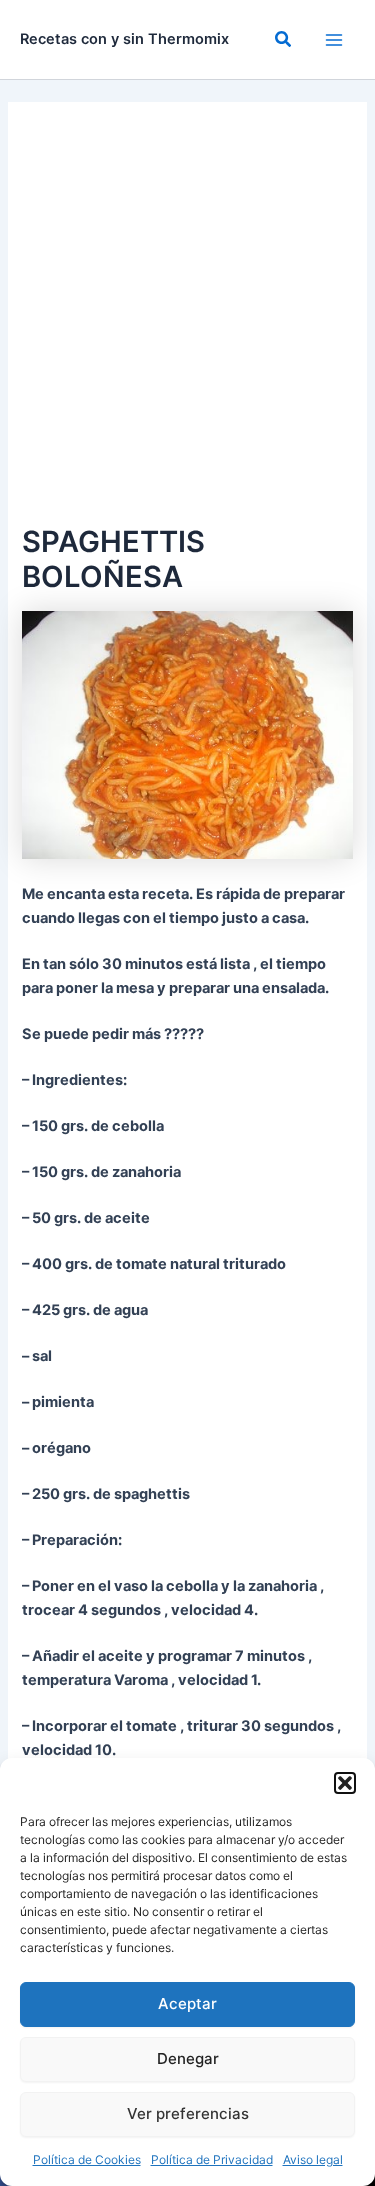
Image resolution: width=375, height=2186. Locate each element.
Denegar (188, 2058)
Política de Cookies (87, 2159)
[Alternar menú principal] (334, 40)
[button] (345, 1783)
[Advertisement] (187, 321)
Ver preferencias (188, 2113)
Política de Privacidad (212, 2159)
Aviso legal (313, 2159)
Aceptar (187, 2003)
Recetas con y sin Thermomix (124, 39)
